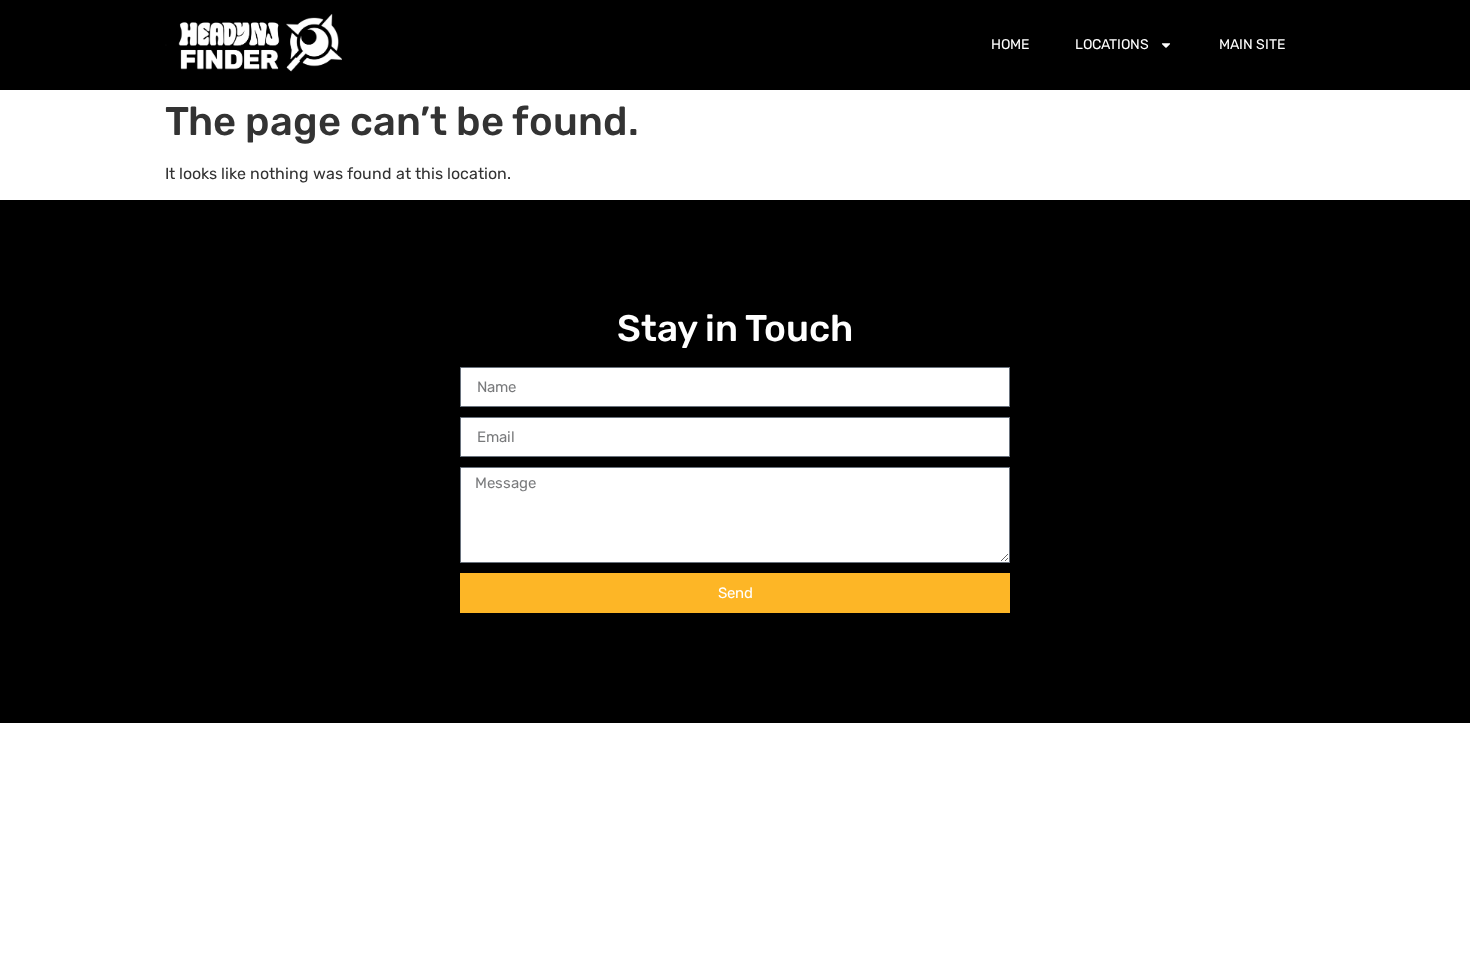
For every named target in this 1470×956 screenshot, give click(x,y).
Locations (1112, 44)
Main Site (1252, 44)
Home (1010, 44)
